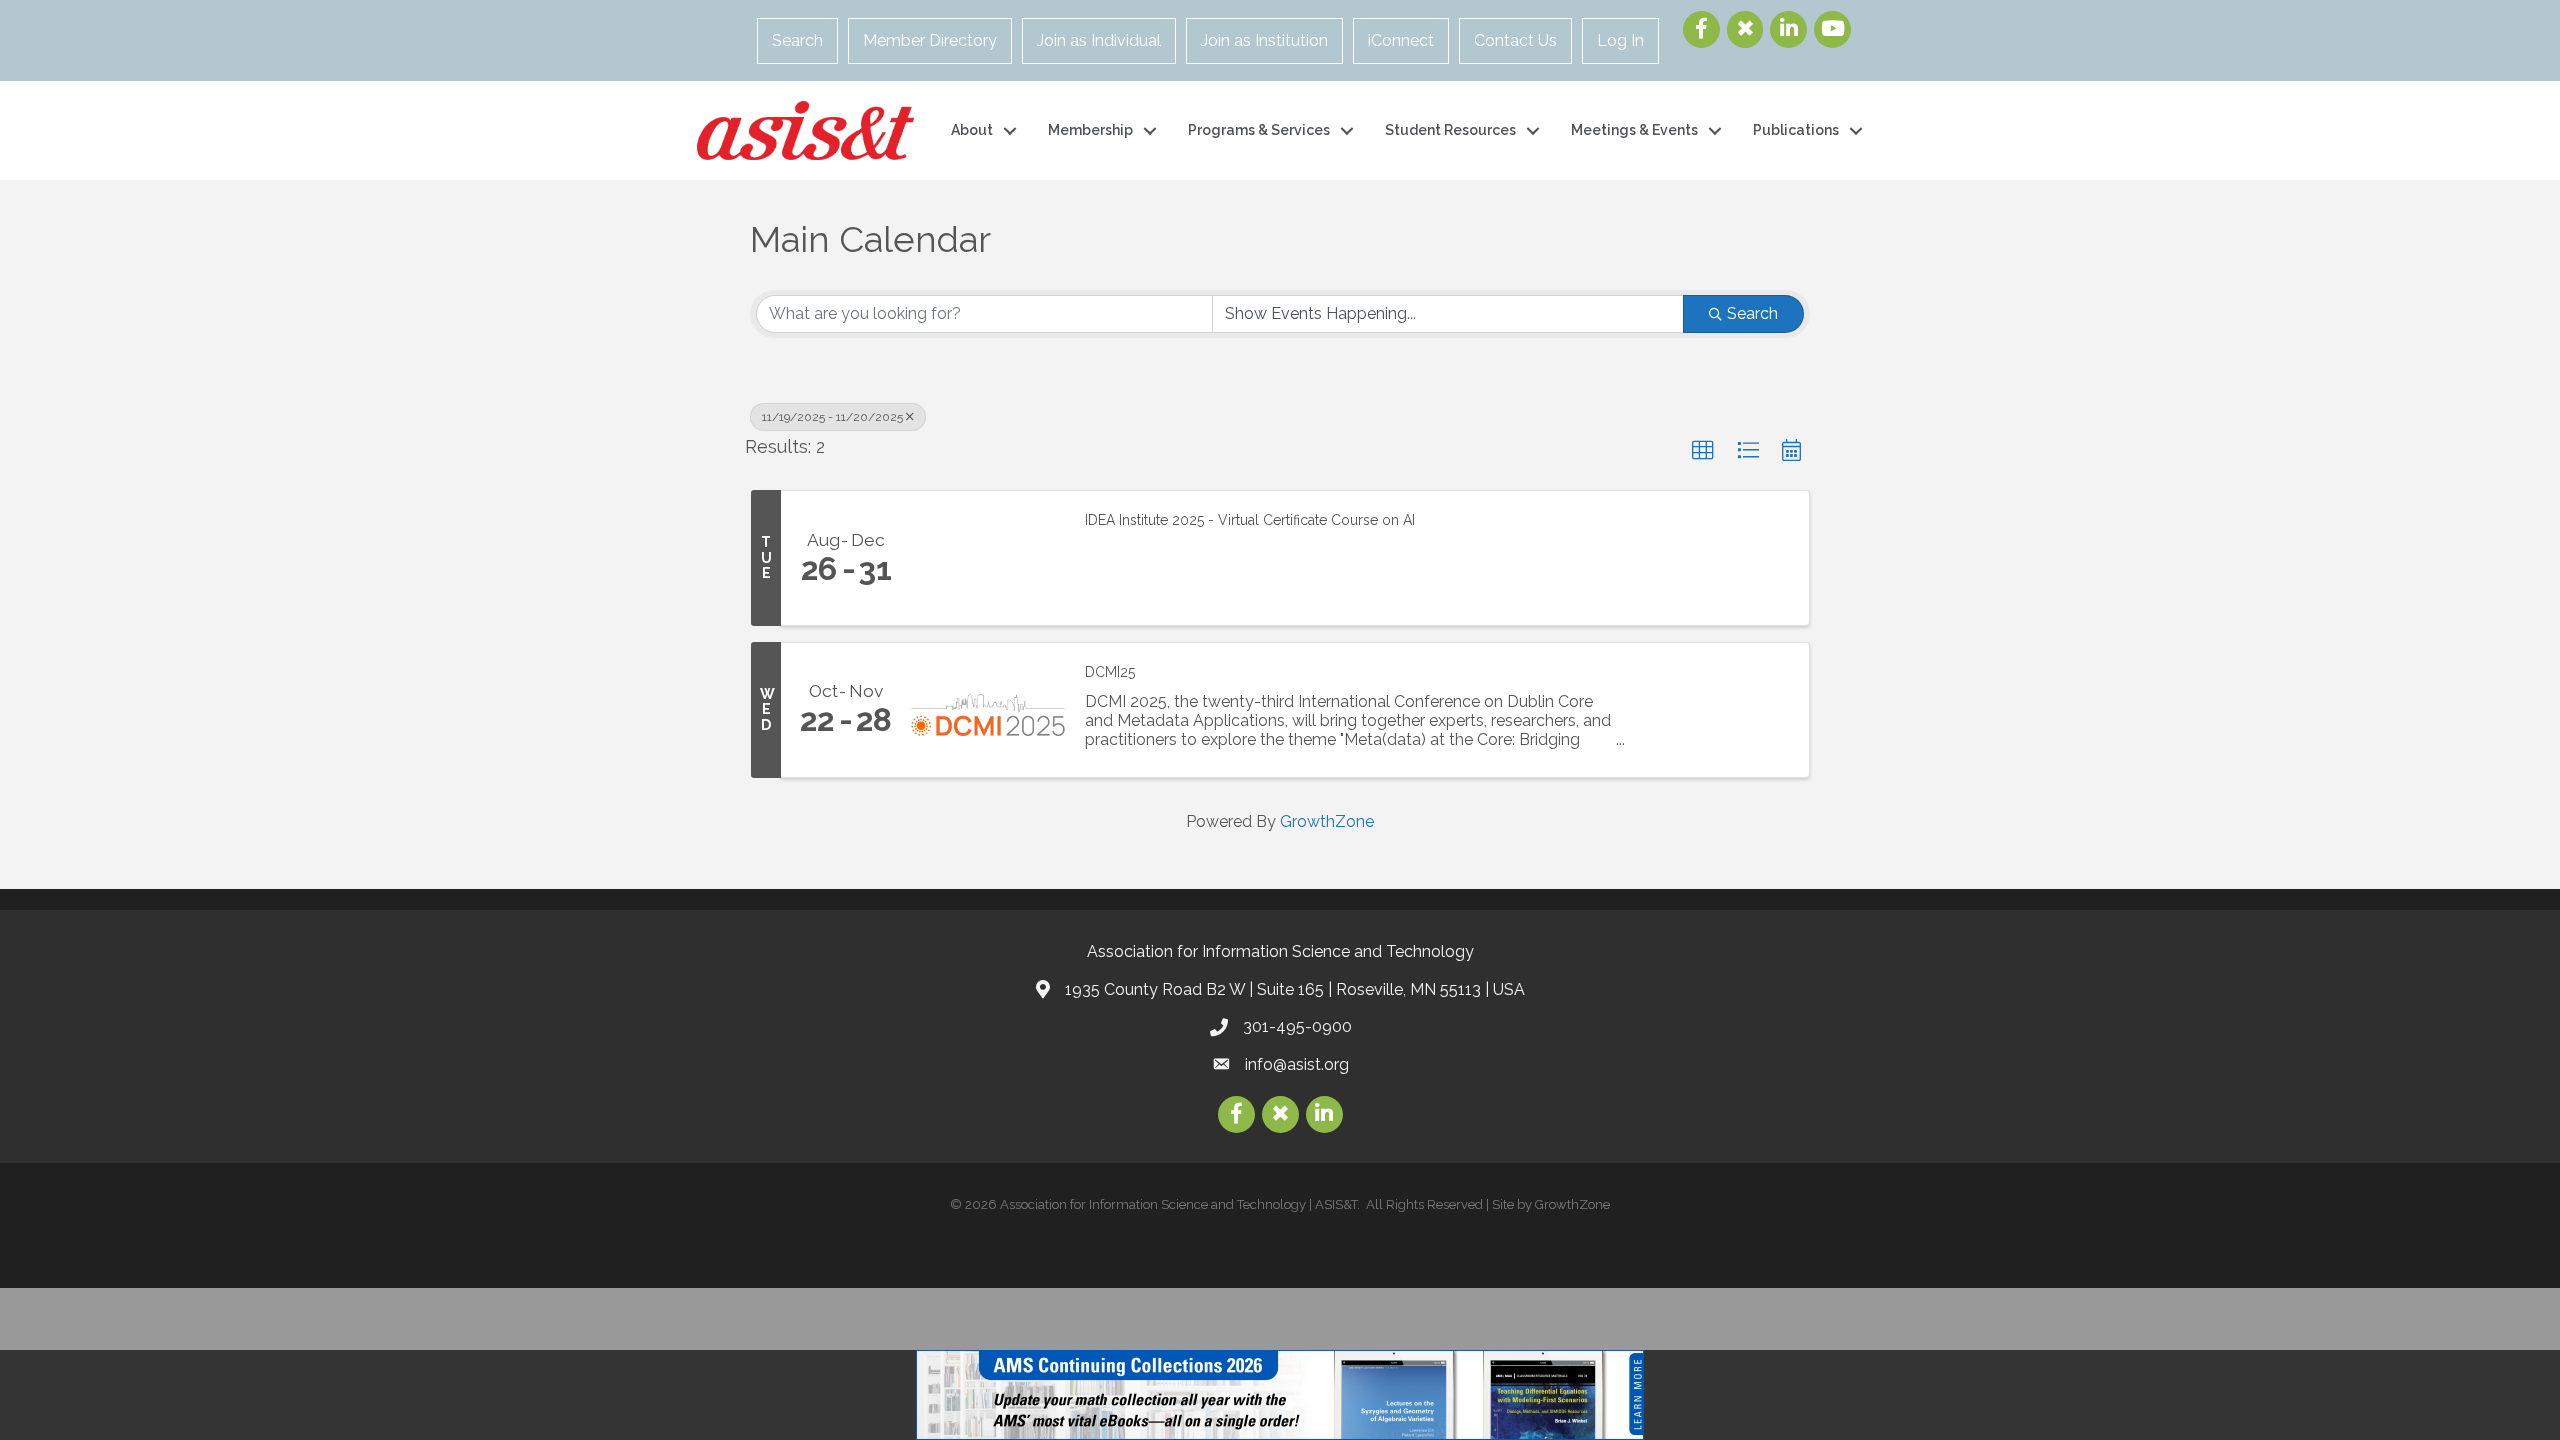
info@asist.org (1297, 1064)
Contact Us (1515, 40)
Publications (1796, 130)
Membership (1090, 130)
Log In (1620, 40)
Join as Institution (1264, 40)
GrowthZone (1327, 821)
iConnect (1401, 40)
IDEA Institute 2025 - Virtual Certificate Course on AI (1250, 520)
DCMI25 (1110, 672)
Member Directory (930, 40)
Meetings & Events (1634, 130)
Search (797, 40)
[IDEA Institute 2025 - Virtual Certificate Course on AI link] (988, 558)
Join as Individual (1099, 40)
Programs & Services (1259, 130)
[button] (1703, 451)
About (972, 130)
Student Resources (1450, 130)
